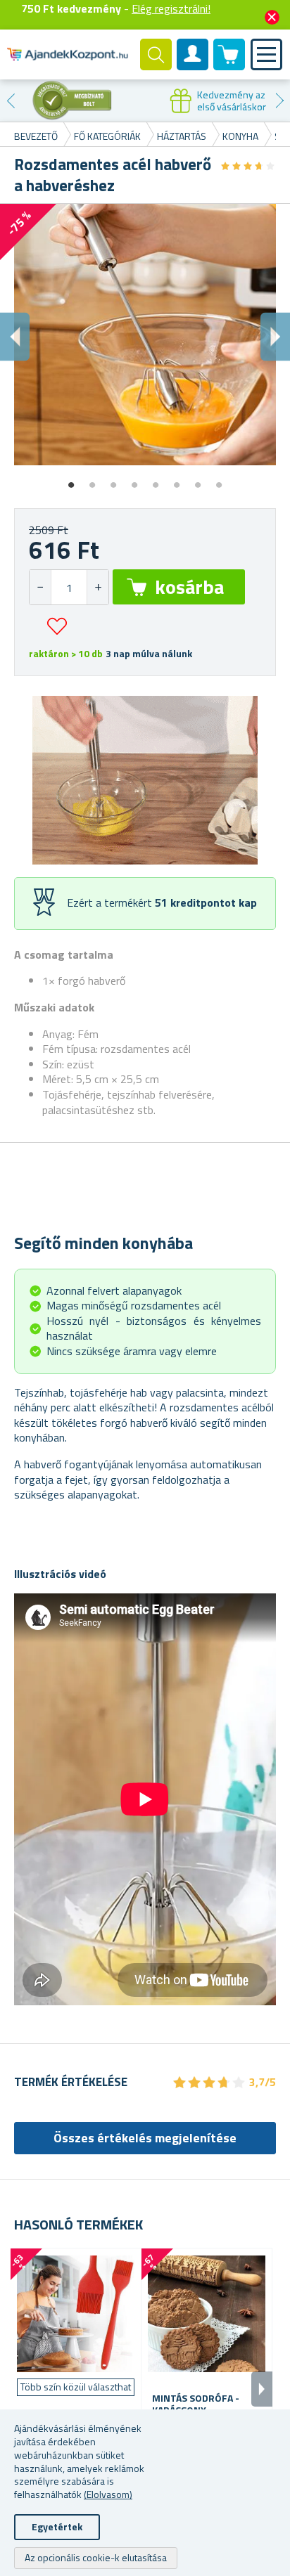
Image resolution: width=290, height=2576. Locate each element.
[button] (97, 587)
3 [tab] (113, 480)
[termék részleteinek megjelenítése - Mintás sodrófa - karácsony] (207, 2313)
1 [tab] (71, 480)
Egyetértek (57, 2526)
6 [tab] (177, 480)
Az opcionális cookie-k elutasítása (96, 2557)
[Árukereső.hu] (72, 101)
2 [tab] (92, 480)
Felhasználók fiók (193, 66)
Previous (11, 101)
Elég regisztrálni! (171, 8)
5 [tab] (156, 480)
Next (279, 101)
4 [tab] (134, 480)
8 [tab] (219, 480)
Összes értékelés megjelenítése (145, 2138)
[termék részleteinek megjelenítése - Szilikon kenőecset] (76, 2313)
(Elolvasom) (108, 2494)
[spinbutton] (69, 587)
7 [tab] (198, 480)
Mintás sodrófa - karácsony (196, 2405)
